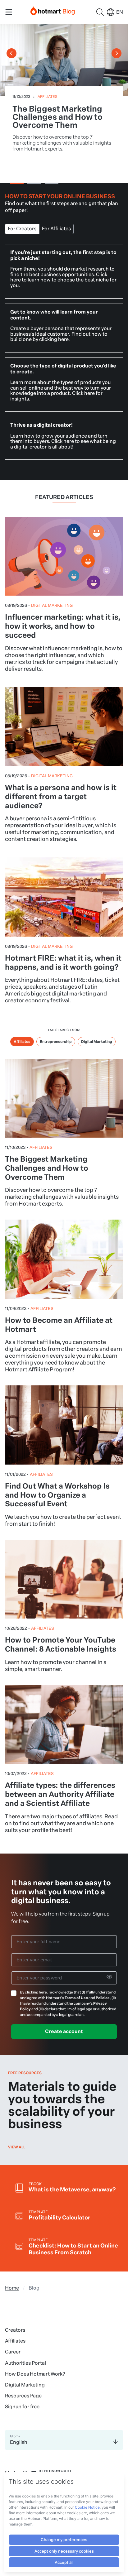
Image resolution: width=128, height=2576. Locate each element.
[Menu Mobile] (9, 12)
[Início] (53, 10)
